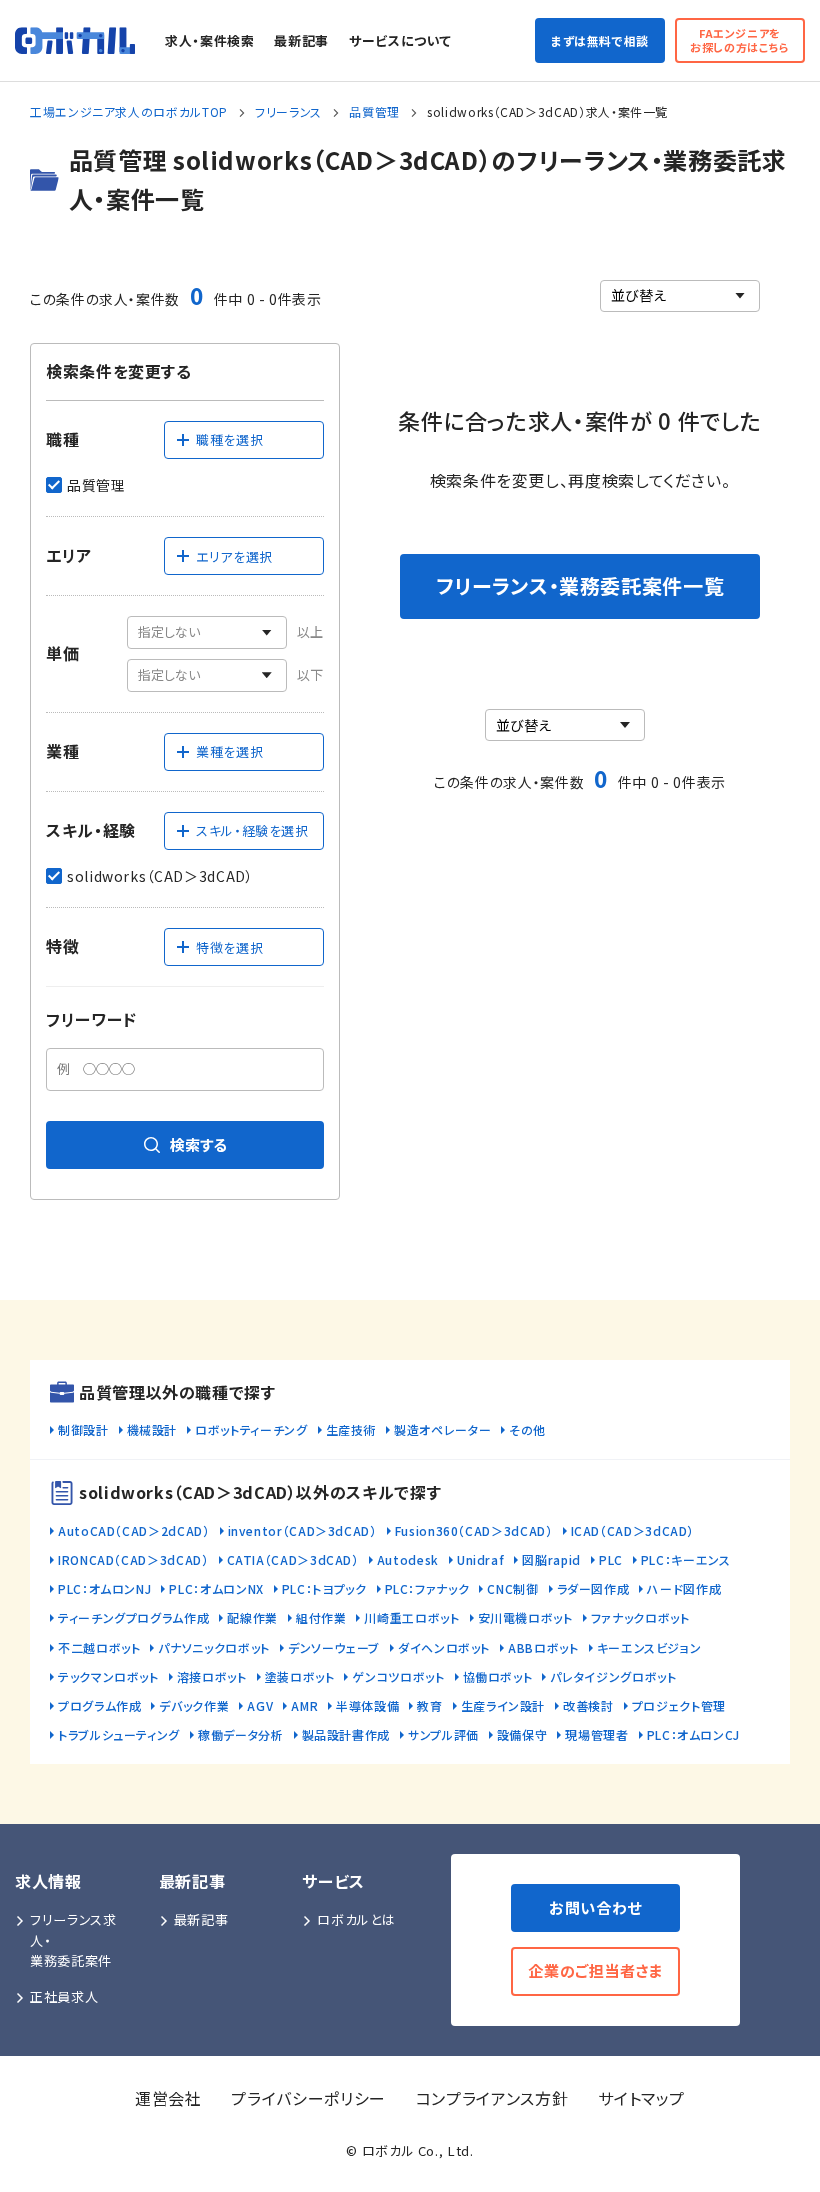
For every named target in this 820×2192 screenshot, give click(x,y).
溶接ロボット (212, 1676)
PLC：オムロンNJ (104, 1588)
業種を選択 (229, 751)
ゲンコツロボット (398, 1676)
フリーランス (288, 111)
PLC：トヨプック (324, 1588)
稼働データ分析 (240, 1734)
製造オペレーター (442, 1429)
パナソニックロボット (213, 1647)
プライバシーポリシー (308, 2098)
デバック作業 (194, 1705)
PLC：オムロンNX (216, 1588)
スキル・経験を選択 (252, 830)
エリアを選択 (234, 556)
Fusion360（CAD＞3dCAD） (474, 1530)
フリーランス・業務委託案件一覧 (580, 585)
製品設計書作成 (346, 1734)
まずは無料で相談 (600, 40)
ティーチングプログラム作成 (133, 1617)
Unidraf (480, 1559)
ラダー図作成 (593, 1588)
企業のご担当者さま (595, 1970)
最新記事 (301, 40)
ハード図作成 (684, 1588)
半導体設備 (367, 1705)
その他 (527, 1429)
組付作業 (321, 1617)
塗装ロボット (300, 1676)
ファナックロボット (640, 1617)
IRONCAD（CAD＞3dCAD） (133, 1559)
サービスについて (400, 40)
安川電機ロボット (525, 1617)
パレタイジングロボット (613, 1676)
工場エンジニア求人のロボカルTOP (129, 111)
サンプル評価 (443, 1734)
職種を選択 (229, 439)
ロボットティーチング (251, 1429)
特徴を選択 (229, 947)
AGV (260, 1705)
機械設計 (152, 1429)
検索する (198, 1144)
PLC (611, 1559)
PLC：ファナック (427, 1588)
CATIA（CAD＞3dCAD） (293, 1559)
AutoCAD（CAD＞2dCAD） (134, 1530)
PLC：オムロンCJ (693, 1734)
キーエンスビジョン (649, 1647)
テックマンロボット (108, 1676)
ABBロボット (543, 1647)
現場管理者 (596, 1734)
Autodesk (408, 1559)
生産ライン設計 (503, 1705)
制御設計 (83, 1429)
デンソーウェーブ (334, 1647)
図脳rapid (551, 1559)
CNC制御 (512, 1588)
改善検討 (588, 1705)
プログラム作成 (99, 1705)
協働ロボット (498, 1676)
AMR (304, 1705)
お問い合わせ (595, 1907)
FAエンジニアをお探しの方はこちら (740, 39)
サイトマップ (641, 2098)
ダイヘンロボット (444, 1647)
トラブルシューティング (119, 1734)
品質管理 (374, 111)
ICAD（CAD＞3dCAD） (633, 1530)
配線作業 (252, 1617)
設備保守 (522, 1734)
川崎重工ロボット (411, 1617)
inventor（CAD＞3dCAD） (302, 1530)
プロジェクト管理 (679, 1705)
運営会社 (168, 2098)
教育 (429, 1705)
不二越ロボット (99, 1647)
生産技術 (351, 1429)
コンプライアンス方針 (492, 2098)
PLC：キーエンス (686, 1559)
